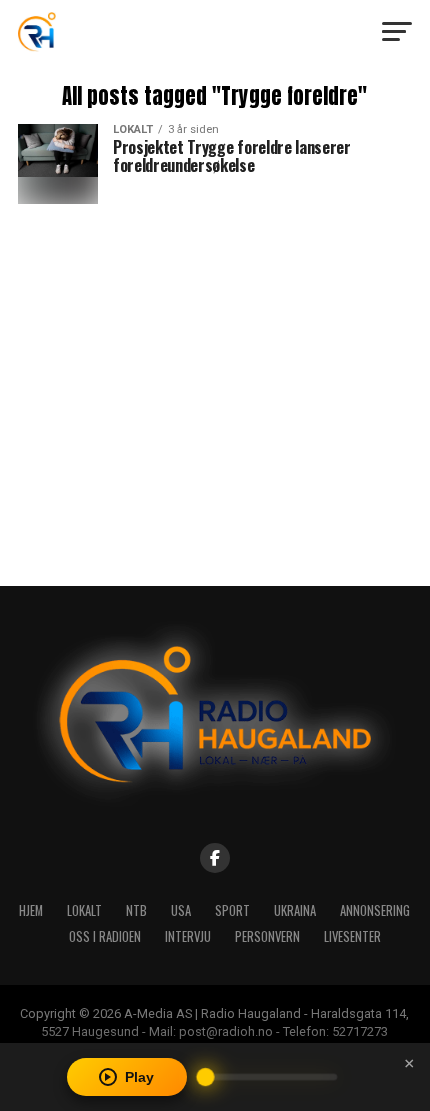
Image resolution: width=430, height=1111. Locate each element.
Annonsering (375, 910)
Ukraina (295, 910)
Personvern (267, 936)
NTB (136, 910)
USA (181, 910)
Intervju (188, 936)
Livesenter (352, 936)
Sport (232, 910)
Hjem (31, 910)
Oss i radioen (105, 936)
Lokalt (84, 910)
